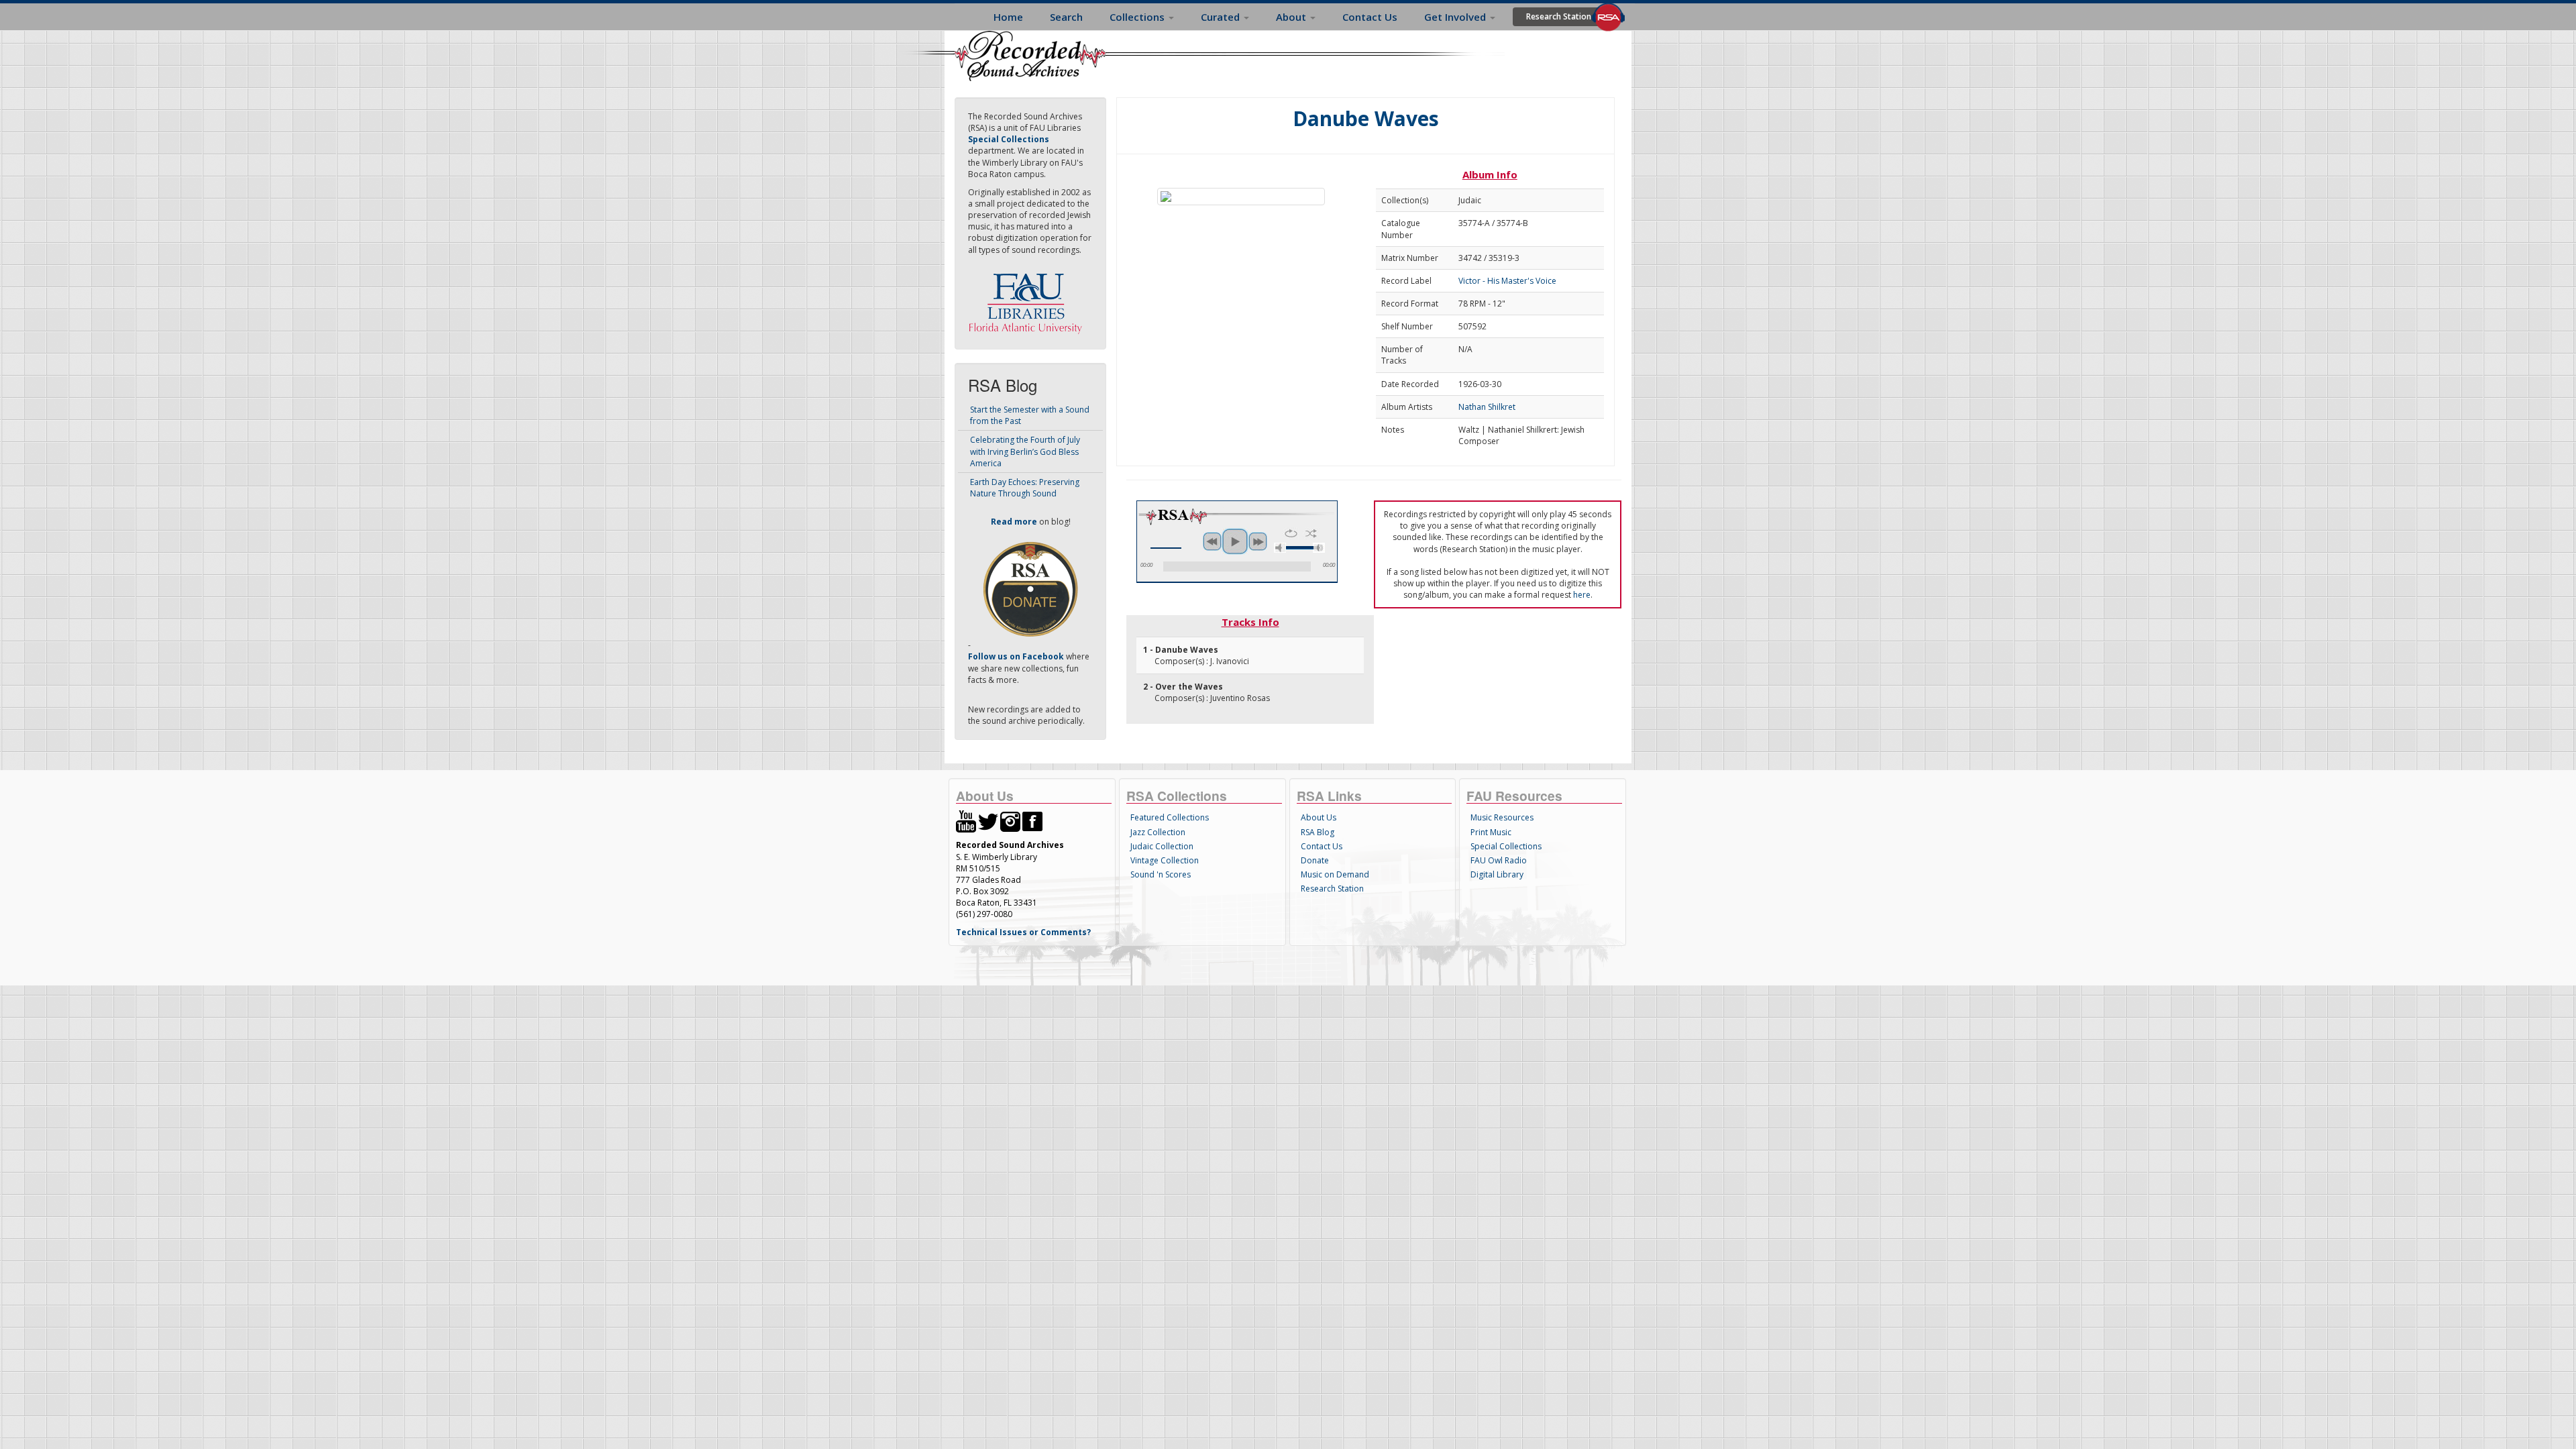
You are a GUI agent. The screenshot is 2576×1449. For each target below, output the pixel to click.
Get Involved (1456, 17)
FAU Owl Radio (1499, 860)
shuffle (1311, 533)
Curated (1222, 17)
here (1582, 595)
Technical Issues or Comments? (1023, 932)
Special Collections (1506, 846)
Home (1008, 17)
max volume (1319, 548)
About (1292, 17)
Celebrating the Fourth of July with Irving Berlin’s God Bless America (1025, 451)
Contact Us (1370, 17)
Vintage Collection (1165, 860)
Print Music (1491, 832)
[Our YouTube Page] (966, 821)
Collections (1138, 17)
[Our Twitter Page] (988, 821)
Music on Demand (1335, 874)
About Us (1319, 817)
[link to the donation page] (1030, 589)
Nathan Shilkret (1487, 407)
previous (1212, 541)
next (1258, 541)
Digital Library (1497, 874)
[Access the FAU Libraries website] (1028, 298)
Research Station (1559, 16)
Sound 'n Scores (1161, 874)
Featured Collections (1170, 817)
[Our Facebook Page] (1032, 821)
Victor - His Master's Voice (1507, 281)
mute (1280, 548)
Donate (1315, 860)
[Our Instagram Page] (1010, 821)
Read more (1014, 522)
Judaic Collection (1162, 846)
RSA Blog (1318, 832)
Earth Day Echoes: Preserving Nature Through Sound (1025, 488)
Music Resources (1502, 817)
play (1235, 541)
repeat (1291, 533)
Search (1066, 17)
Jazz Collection (1158, 832)
